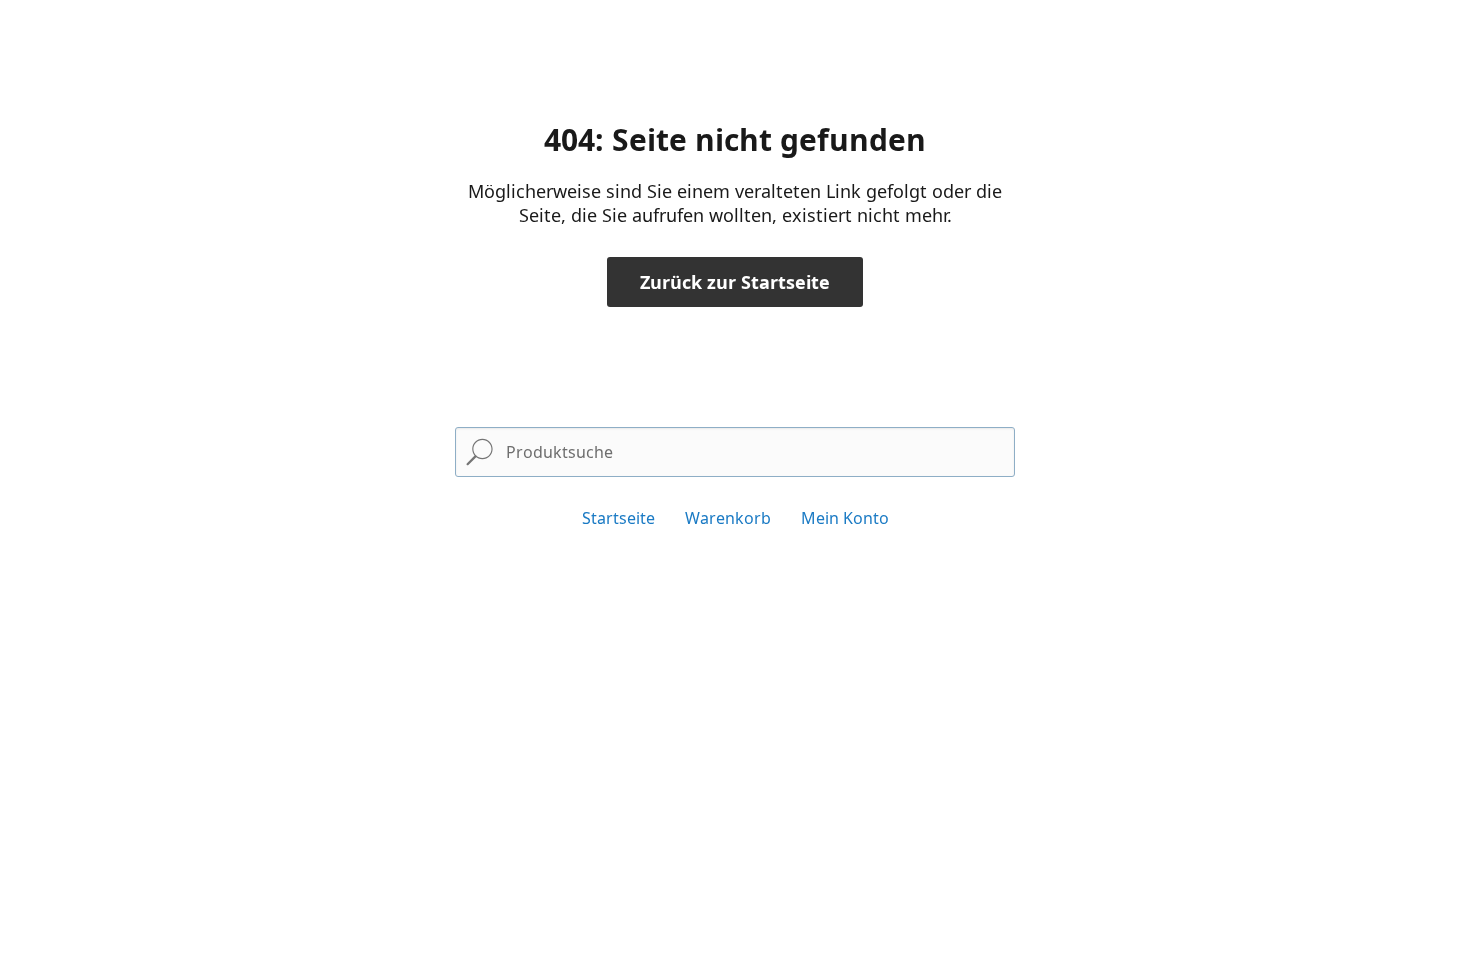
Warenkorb (728, 518)
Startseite (618, 518)
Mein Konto (845, 518)
